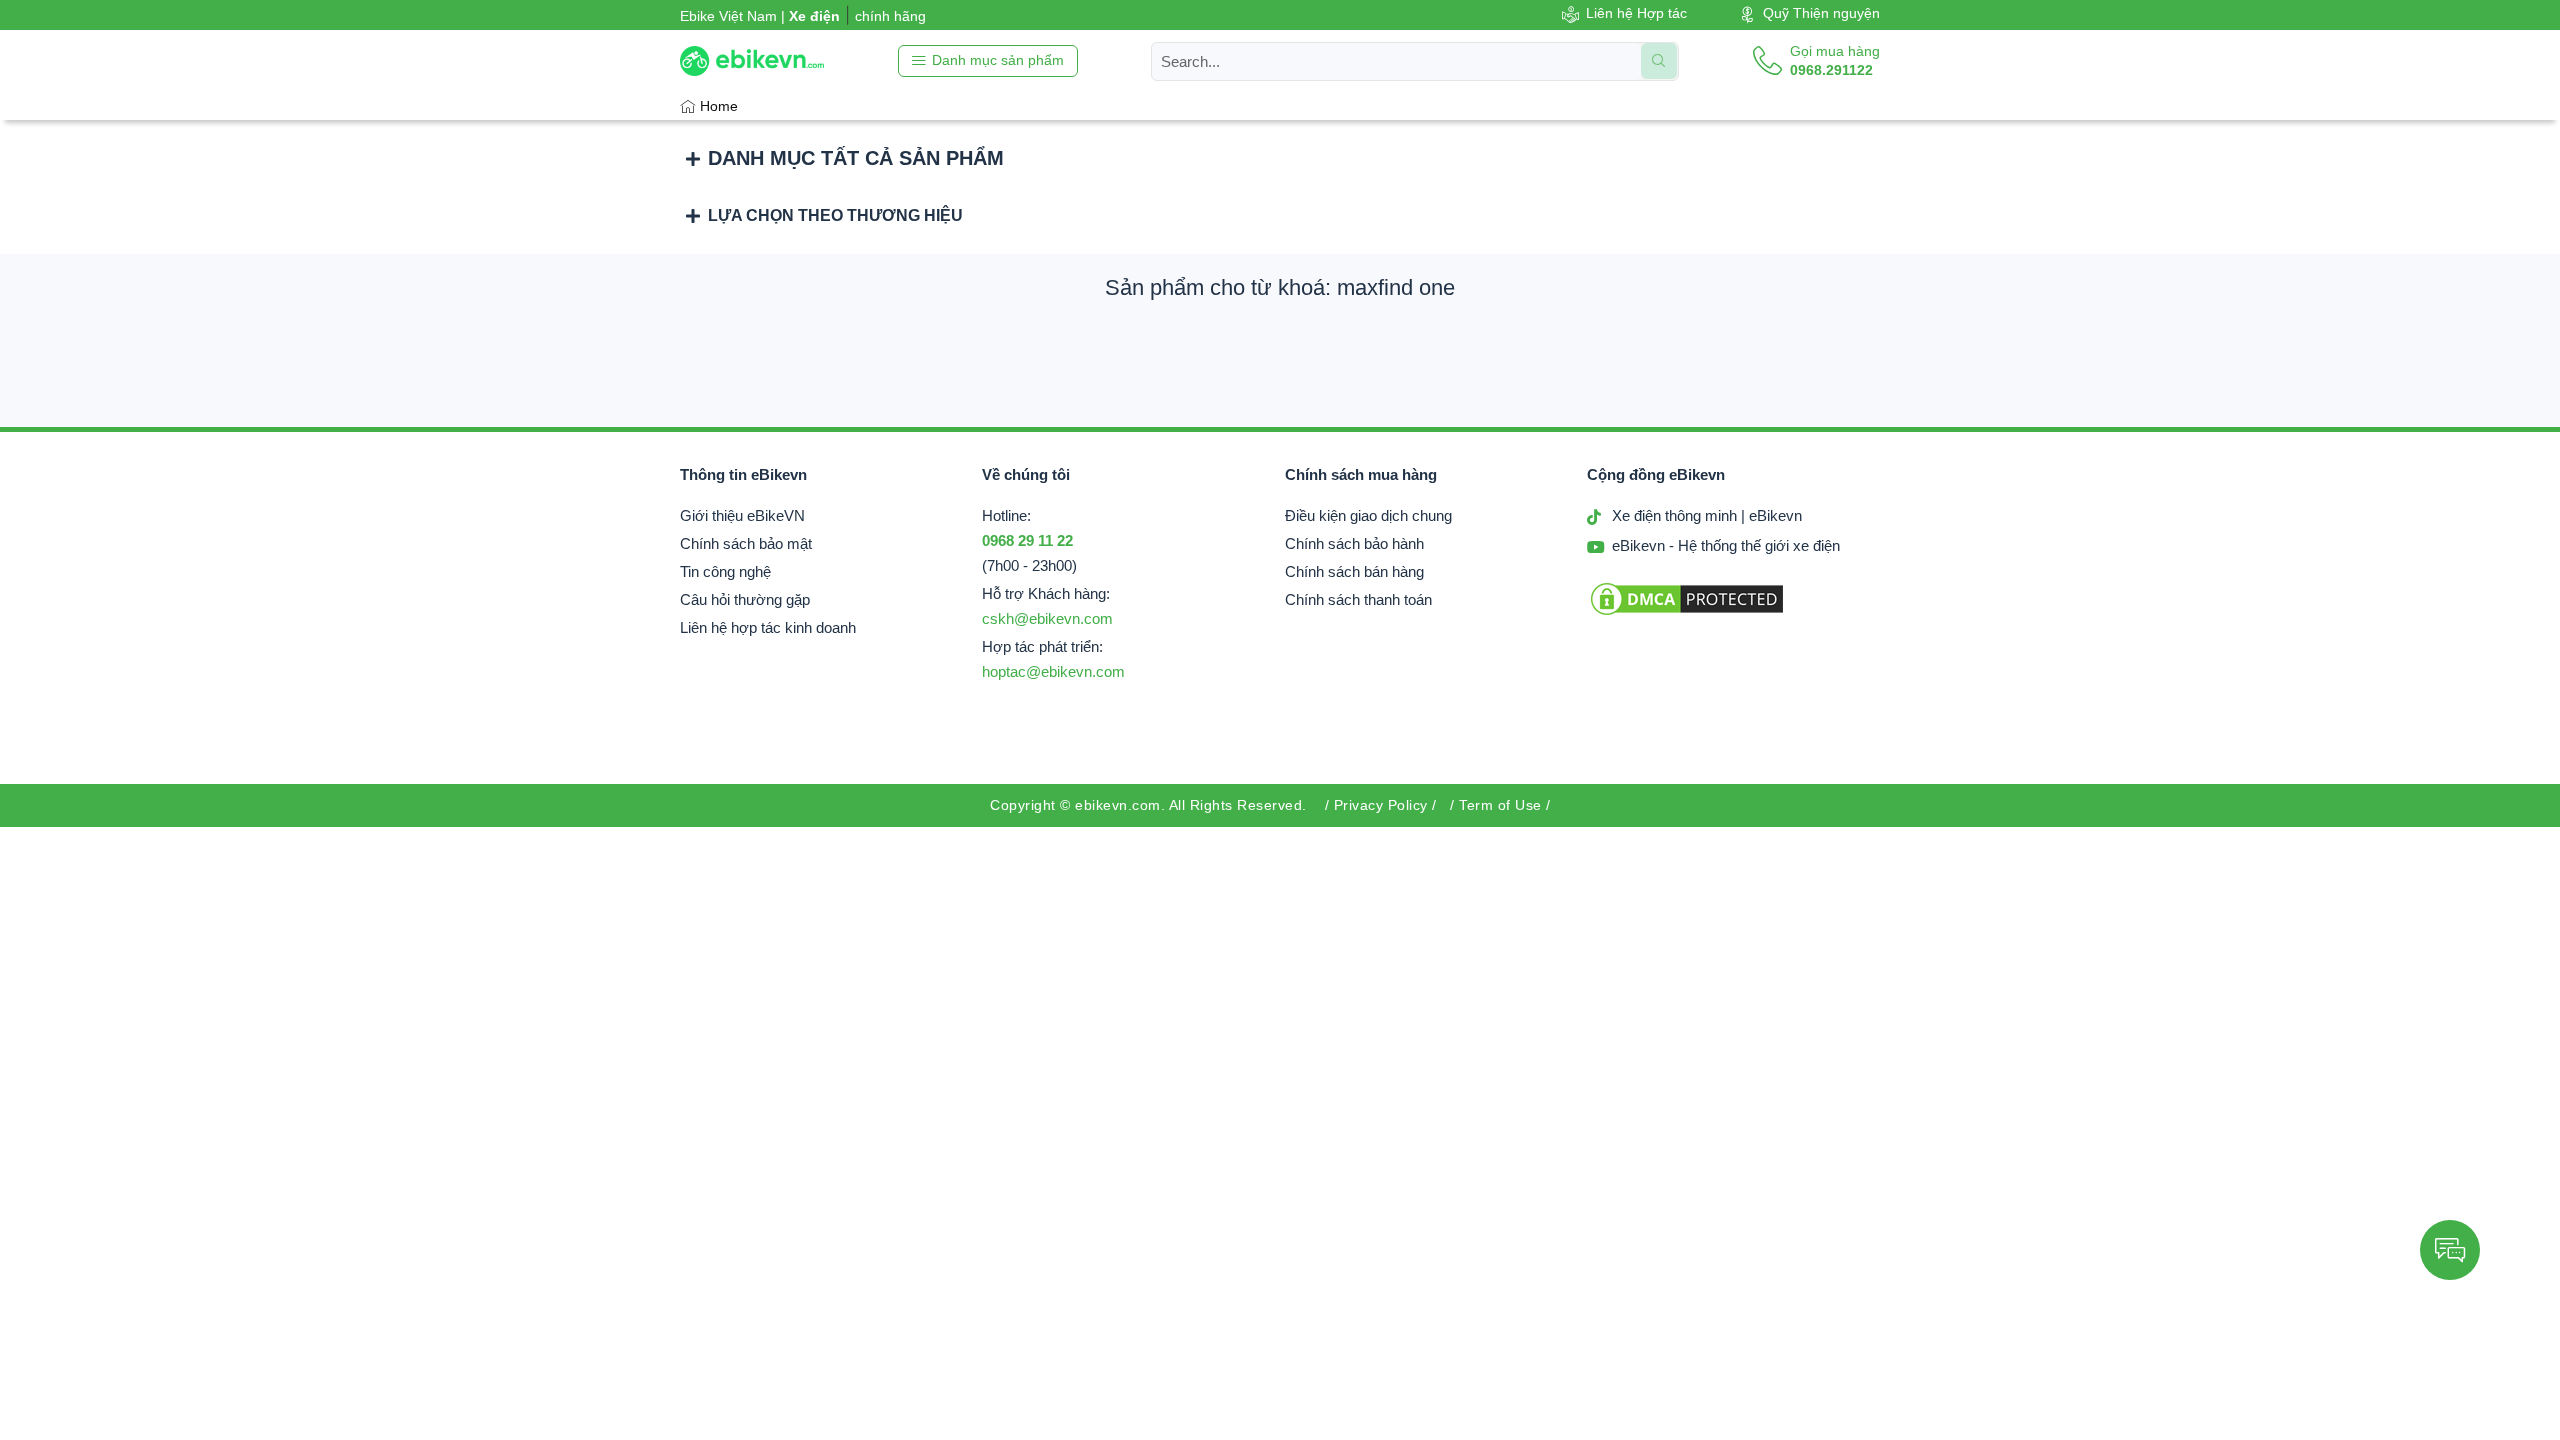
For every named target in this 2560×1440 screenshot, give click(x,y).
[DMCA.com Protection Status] (1687, 613)
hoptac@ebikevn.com (1053, 672)
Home (719, 106)
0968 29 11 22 (1027, 541)
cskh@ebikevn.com (1047, 619)
